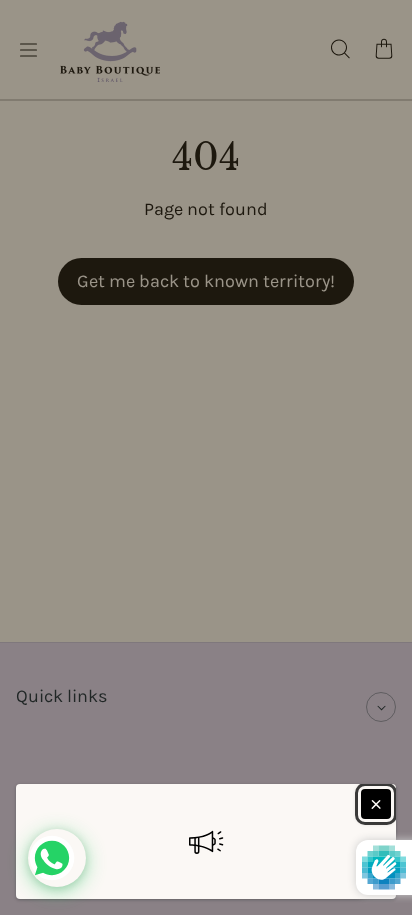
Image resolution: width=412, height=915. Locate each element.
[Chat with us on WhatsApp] (57, 858)
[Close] (376, 804)
